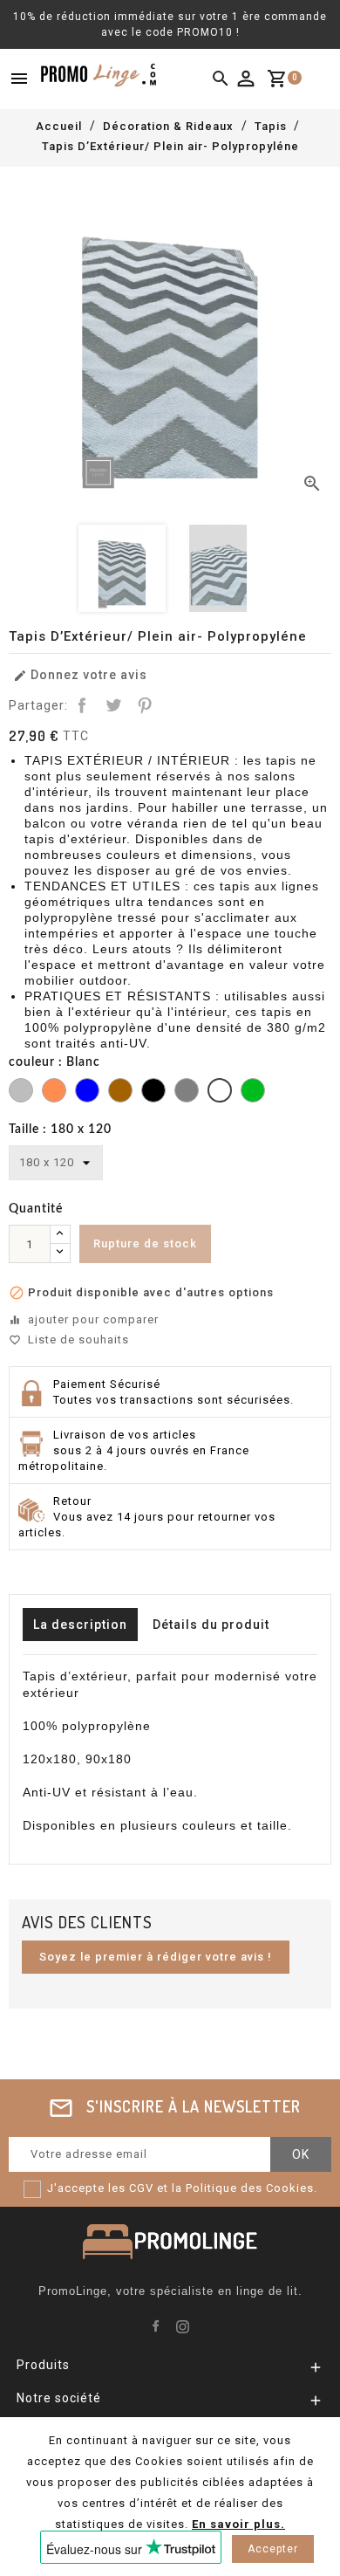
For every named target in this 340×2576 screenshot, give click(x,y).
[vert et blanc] (253, 1092)
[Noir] (153, 1092)
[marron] (120, 1092)
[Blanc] (220, 1092)
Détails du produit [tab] (211, 1625)
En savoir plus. (238, 2524)
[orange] (54, 1092)
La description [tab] (80, 1625)
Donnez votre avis (80, 675)
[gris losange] (21, 1092)
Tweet (113, 705)
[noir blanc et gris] (187, 1092)
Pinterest (145, 705)
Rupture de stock (145, 1243)
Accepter (273, 2549)
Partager (82, 705)
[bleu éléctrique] (87, 1092)
